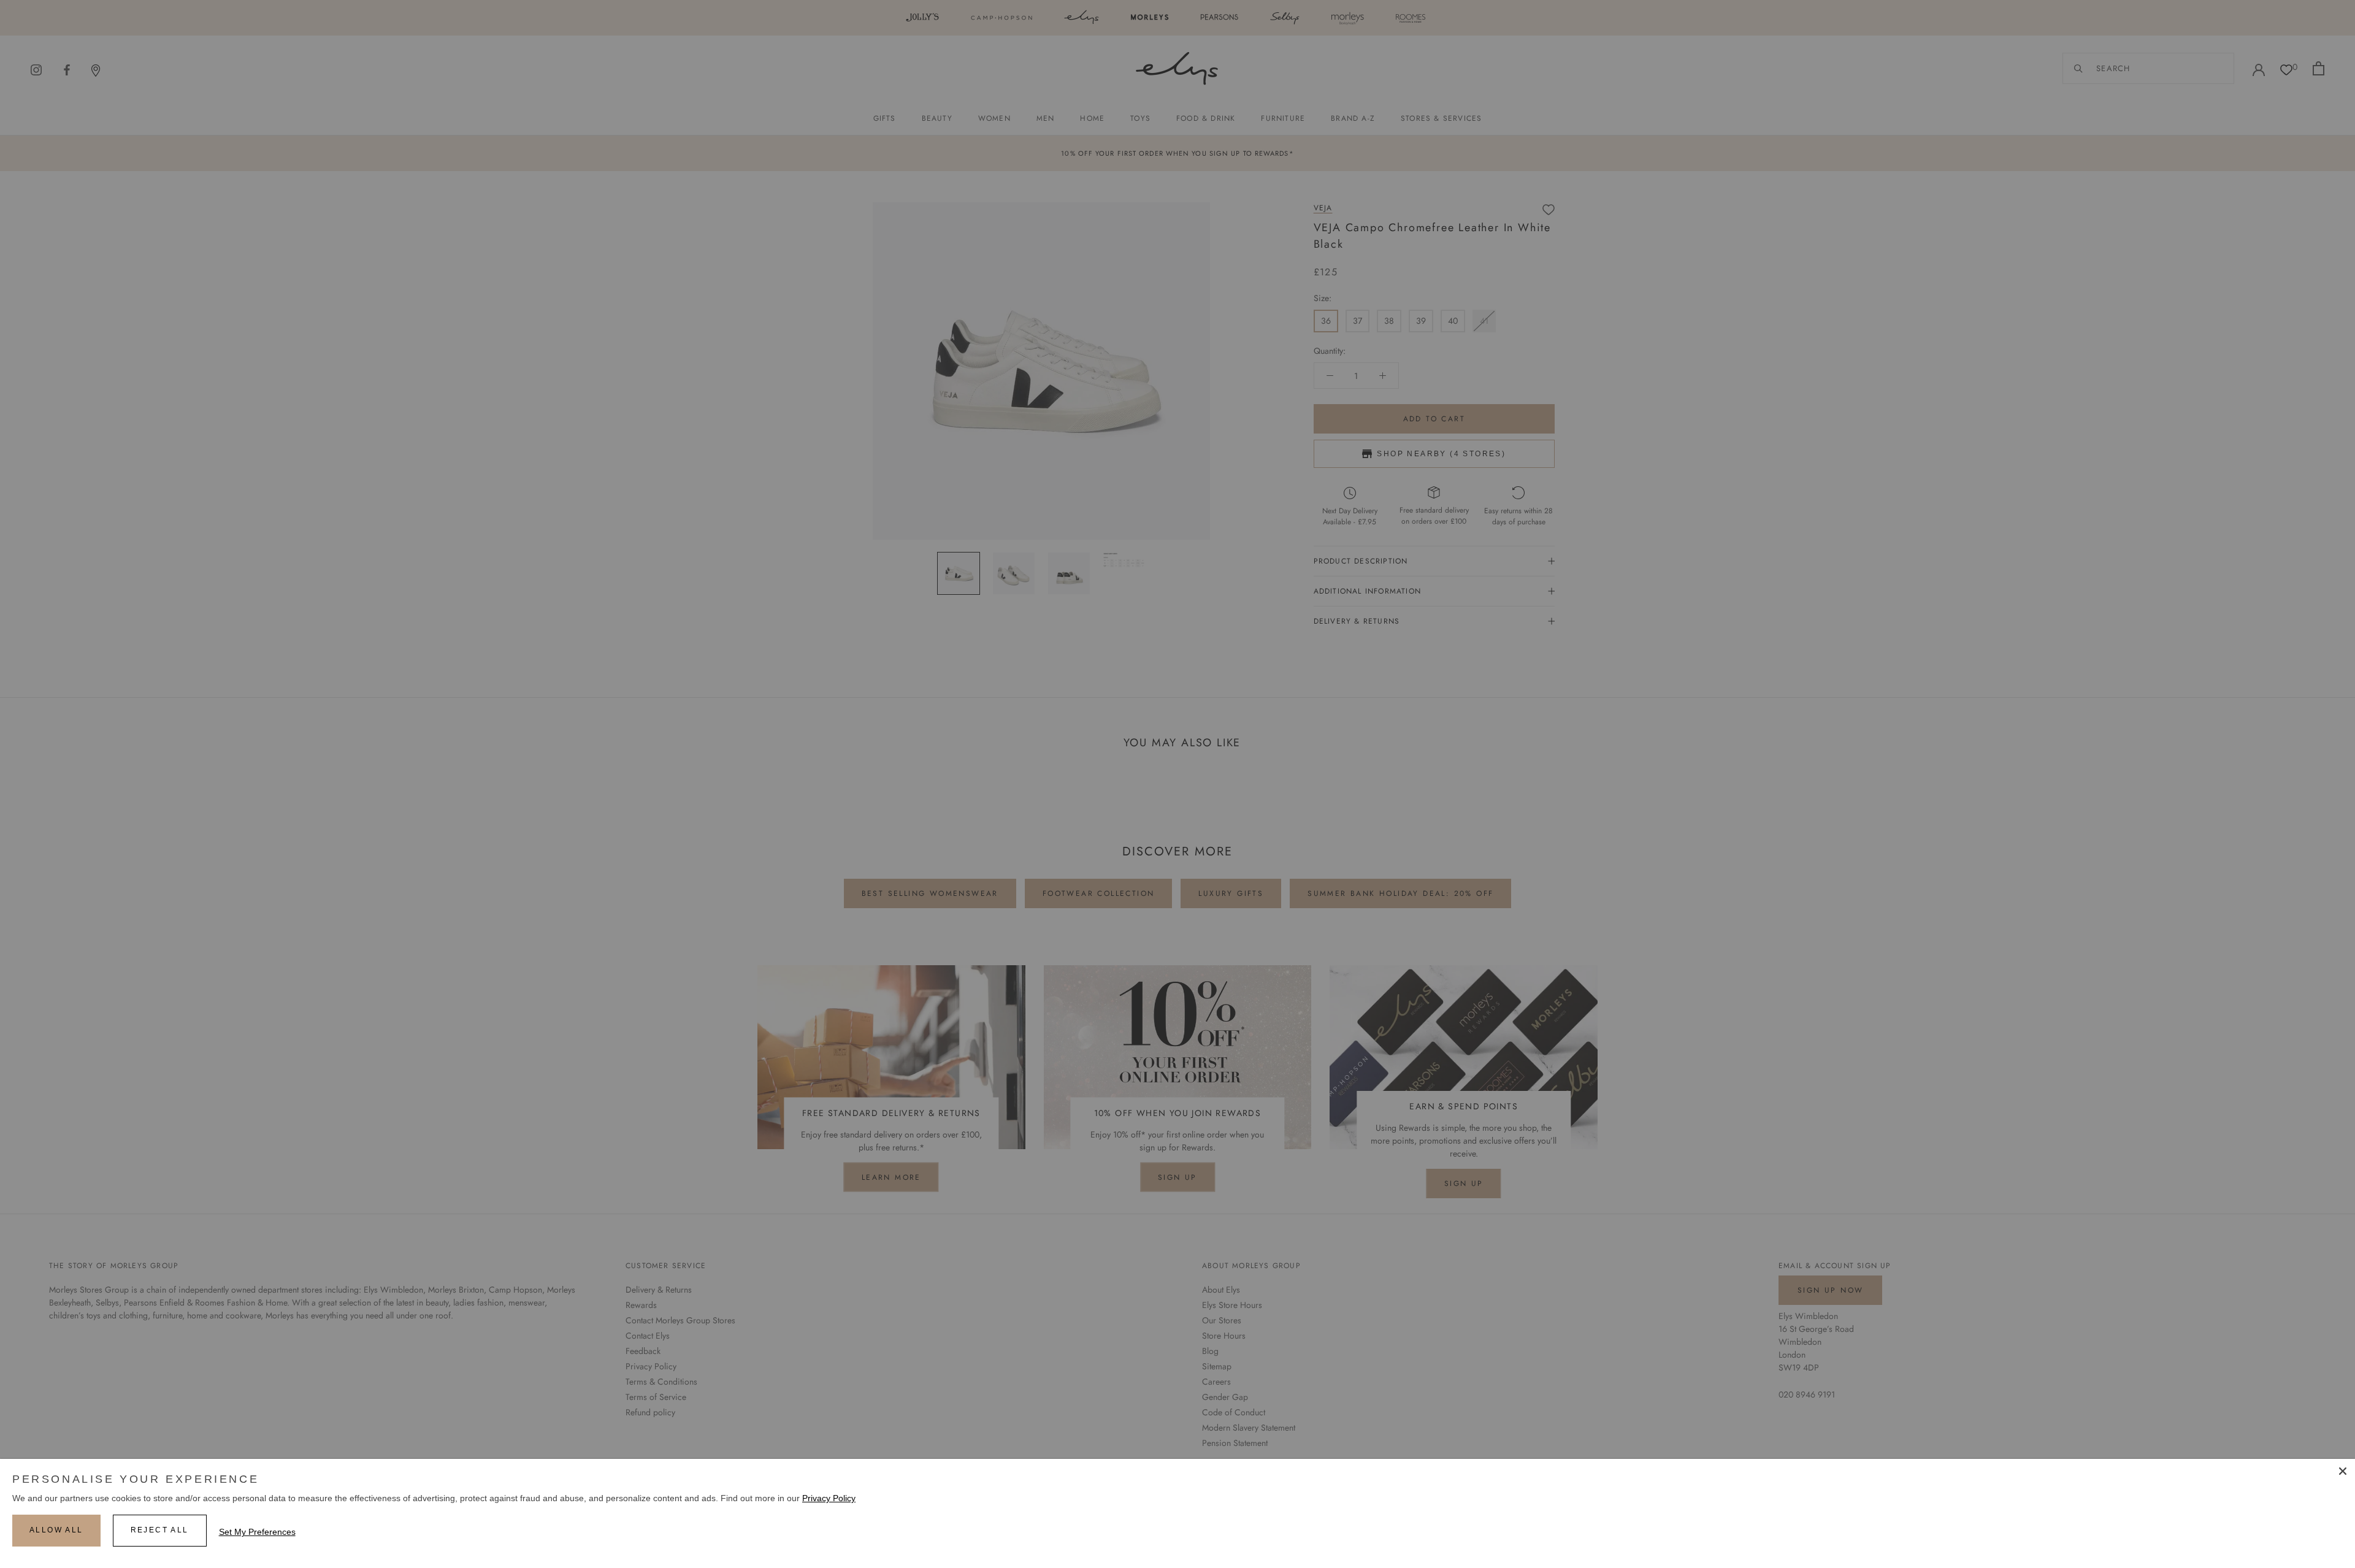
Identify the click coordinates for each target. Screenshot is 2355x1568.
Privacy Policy (829, 1498)
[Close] (2343, 1471)
